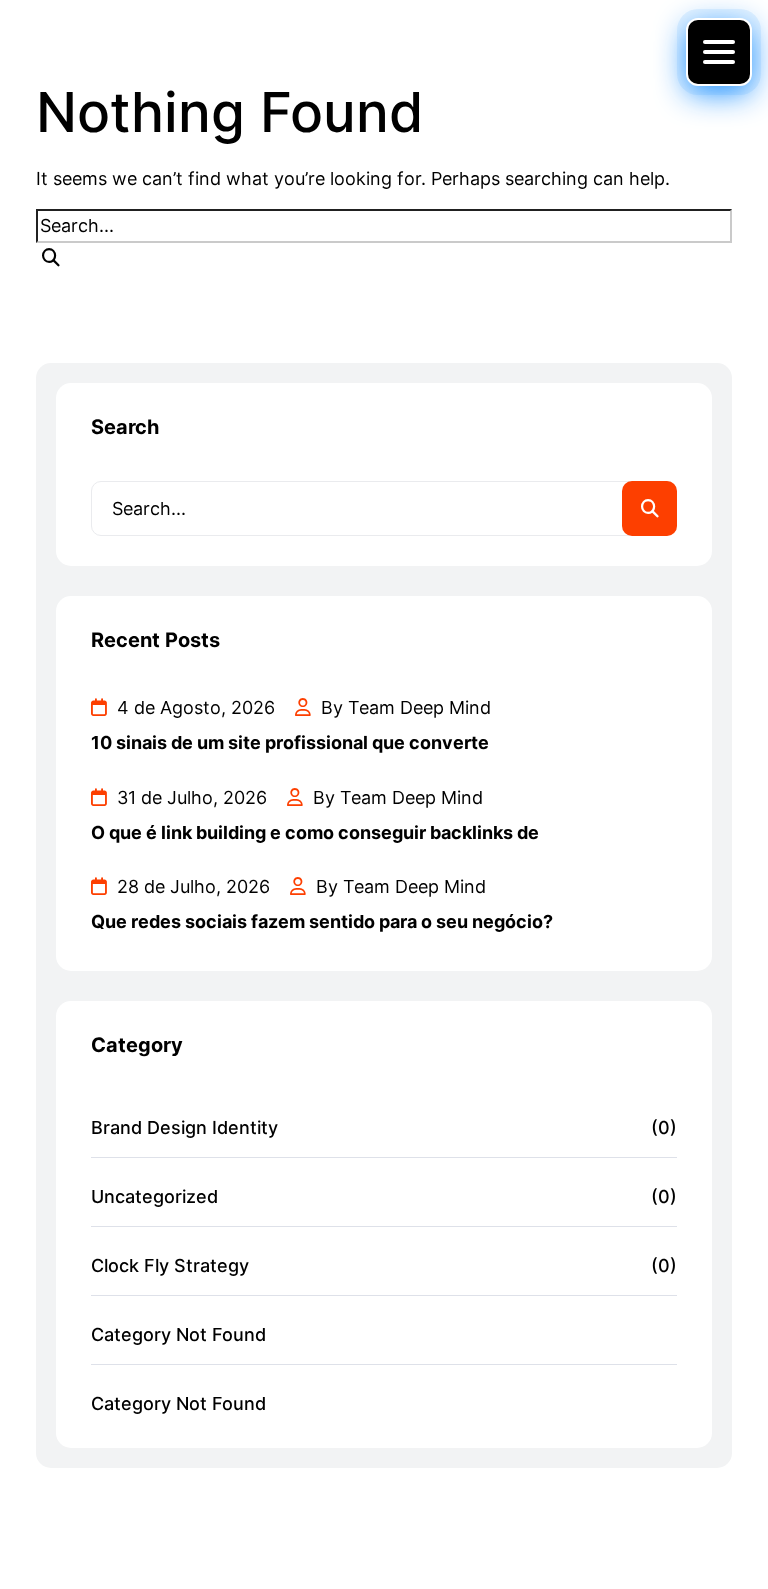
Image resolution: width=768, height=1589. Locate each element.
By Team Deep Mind (403, 707)
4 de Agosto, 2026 (193, 707)
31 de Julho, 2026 (189, 797)
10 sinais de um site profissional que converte (290, 742)
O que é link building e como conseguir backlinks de (315, 832)
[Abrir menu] (719, 52)
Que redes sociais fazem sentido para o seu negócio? (322, 921)
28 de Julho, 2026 (191, 886)
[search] (51, 258)
